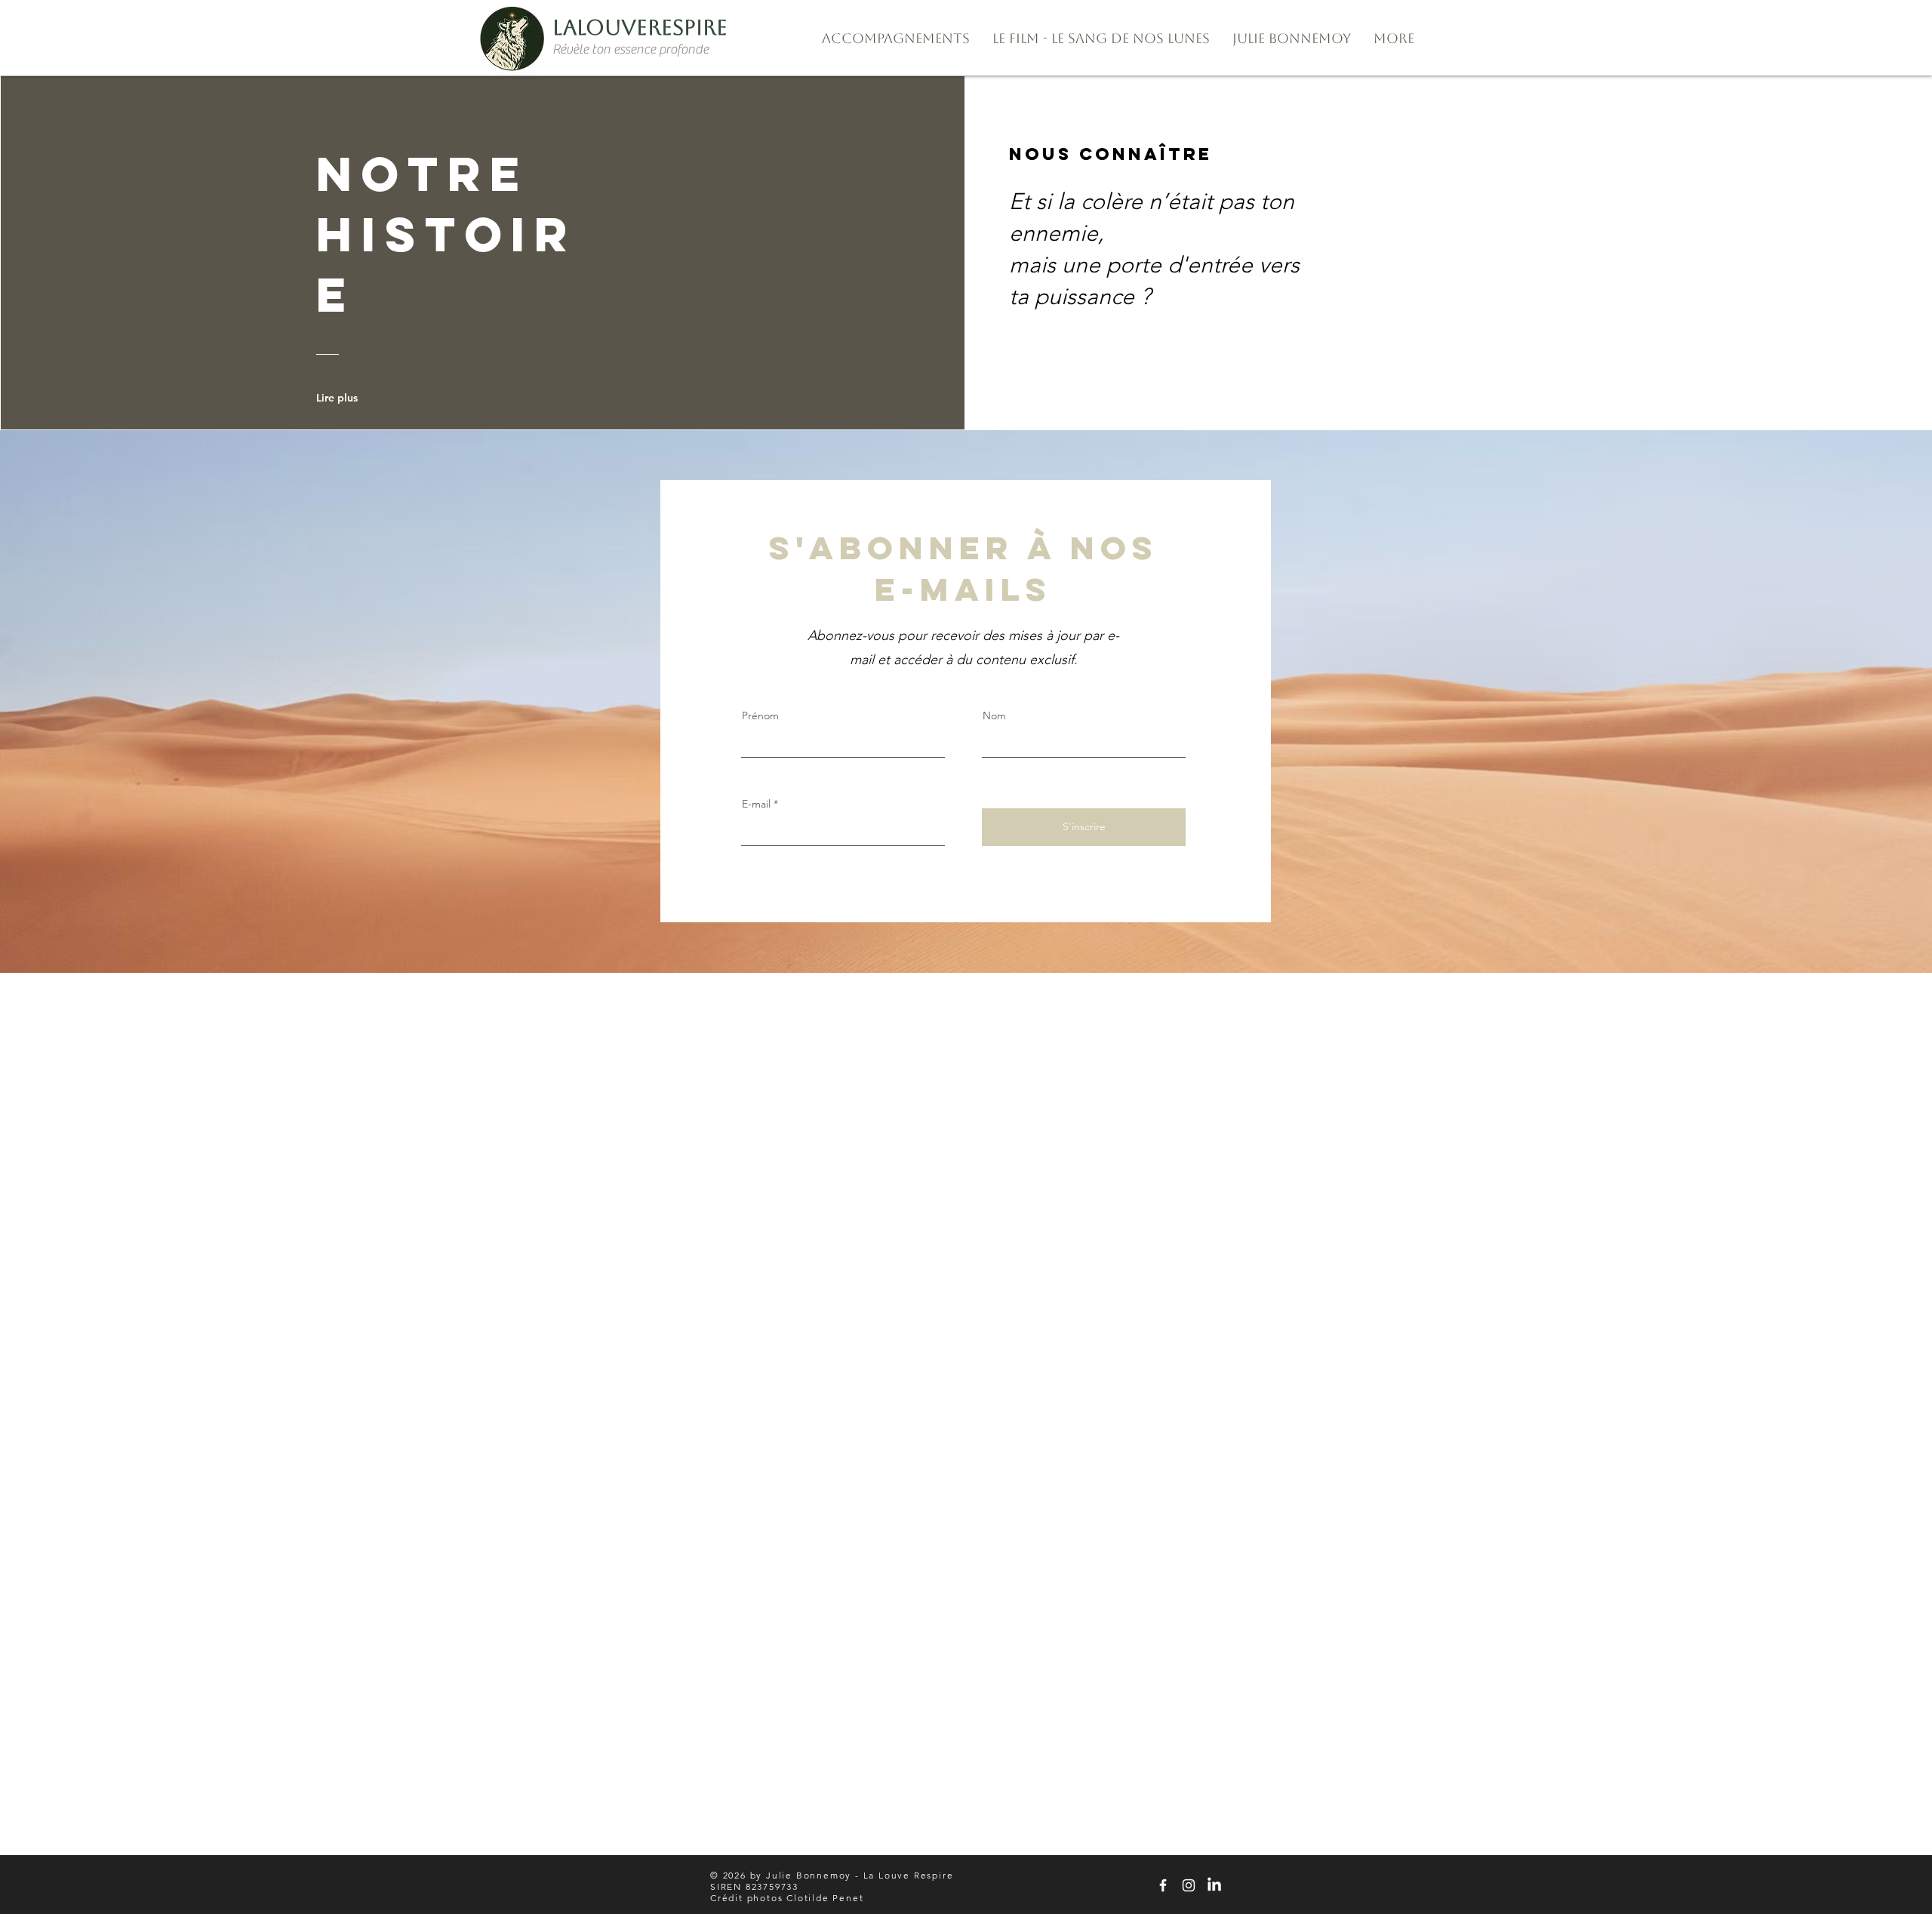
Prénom (760, 715)
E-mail (756, 804)
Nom (994, 715)
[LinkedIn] (1214, 1885)
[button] (896, 38)
